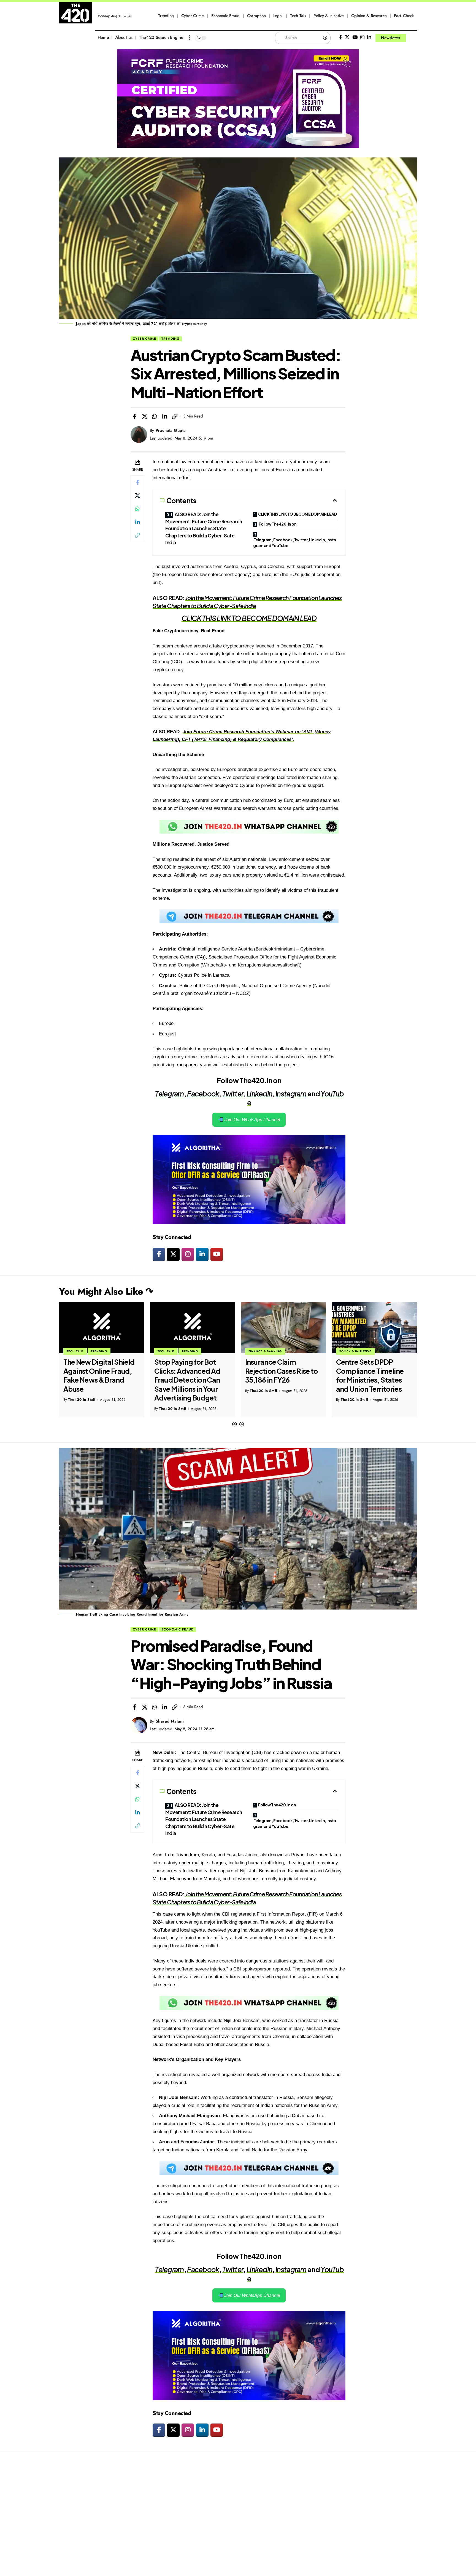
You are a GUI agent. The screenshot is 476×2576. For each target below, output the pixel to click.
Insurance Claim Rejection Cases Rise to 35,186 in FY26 (191, 1371)
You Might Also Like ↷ (106, 1291)
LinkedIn (259, 1094)
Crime (344, 1351)
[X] (347, 37)
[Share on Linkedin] (165, 416)
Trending (171, 339)
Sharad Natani (170, 1721)
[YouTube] (355, 37)
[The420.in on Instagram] (188, 1254)
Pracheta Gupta (171, 430)
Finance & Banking (174, 1351)
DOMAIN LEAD (294, 618)
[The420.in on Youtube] (217, 1254)
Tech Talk (75, 1351)
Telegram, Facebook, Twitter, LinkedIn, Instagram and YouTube (295, 543)
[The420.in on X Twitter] (173, 1254)
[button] (234, 1424)
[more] (190, 38)
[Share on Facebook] (134, 416)
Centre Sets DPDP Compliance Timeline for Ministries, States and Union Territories (279, 1375)
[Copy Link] (175, 416)
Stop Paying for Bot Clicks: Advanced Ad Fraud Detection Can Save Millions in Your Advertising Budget (96, 1380)
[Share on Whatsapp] (155, 416)
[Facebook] (341, 37)
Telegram (169, 1094)
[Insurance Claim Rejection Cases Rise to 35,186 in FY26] (193, 1327)
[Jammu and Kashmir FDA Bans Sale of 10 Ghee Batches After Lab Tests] (374, 1327)
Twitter (233, 1094)
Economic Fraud (178, 1629)
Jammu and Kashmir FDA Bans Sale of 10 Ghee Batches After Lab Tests (374, 1375)
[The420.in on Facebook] (159, 1254)
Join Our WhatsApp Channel (252, 1120)
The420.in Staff (82, 1409)
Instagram (291, 1094)
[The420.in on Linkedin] (202, 1254)
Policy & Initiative (264, 1351)
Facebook (203, 1094)
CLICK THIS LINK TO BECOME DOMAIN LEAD (297, 514)
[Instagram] (362, 37)
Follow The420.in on (278, 524)
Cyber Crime (144, 339)
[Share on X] (145, 416)
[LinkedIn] (369, 37)
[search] (413, 38)
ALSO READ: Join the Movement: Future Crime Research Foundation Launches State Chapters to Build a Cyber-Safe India (204, 528)
